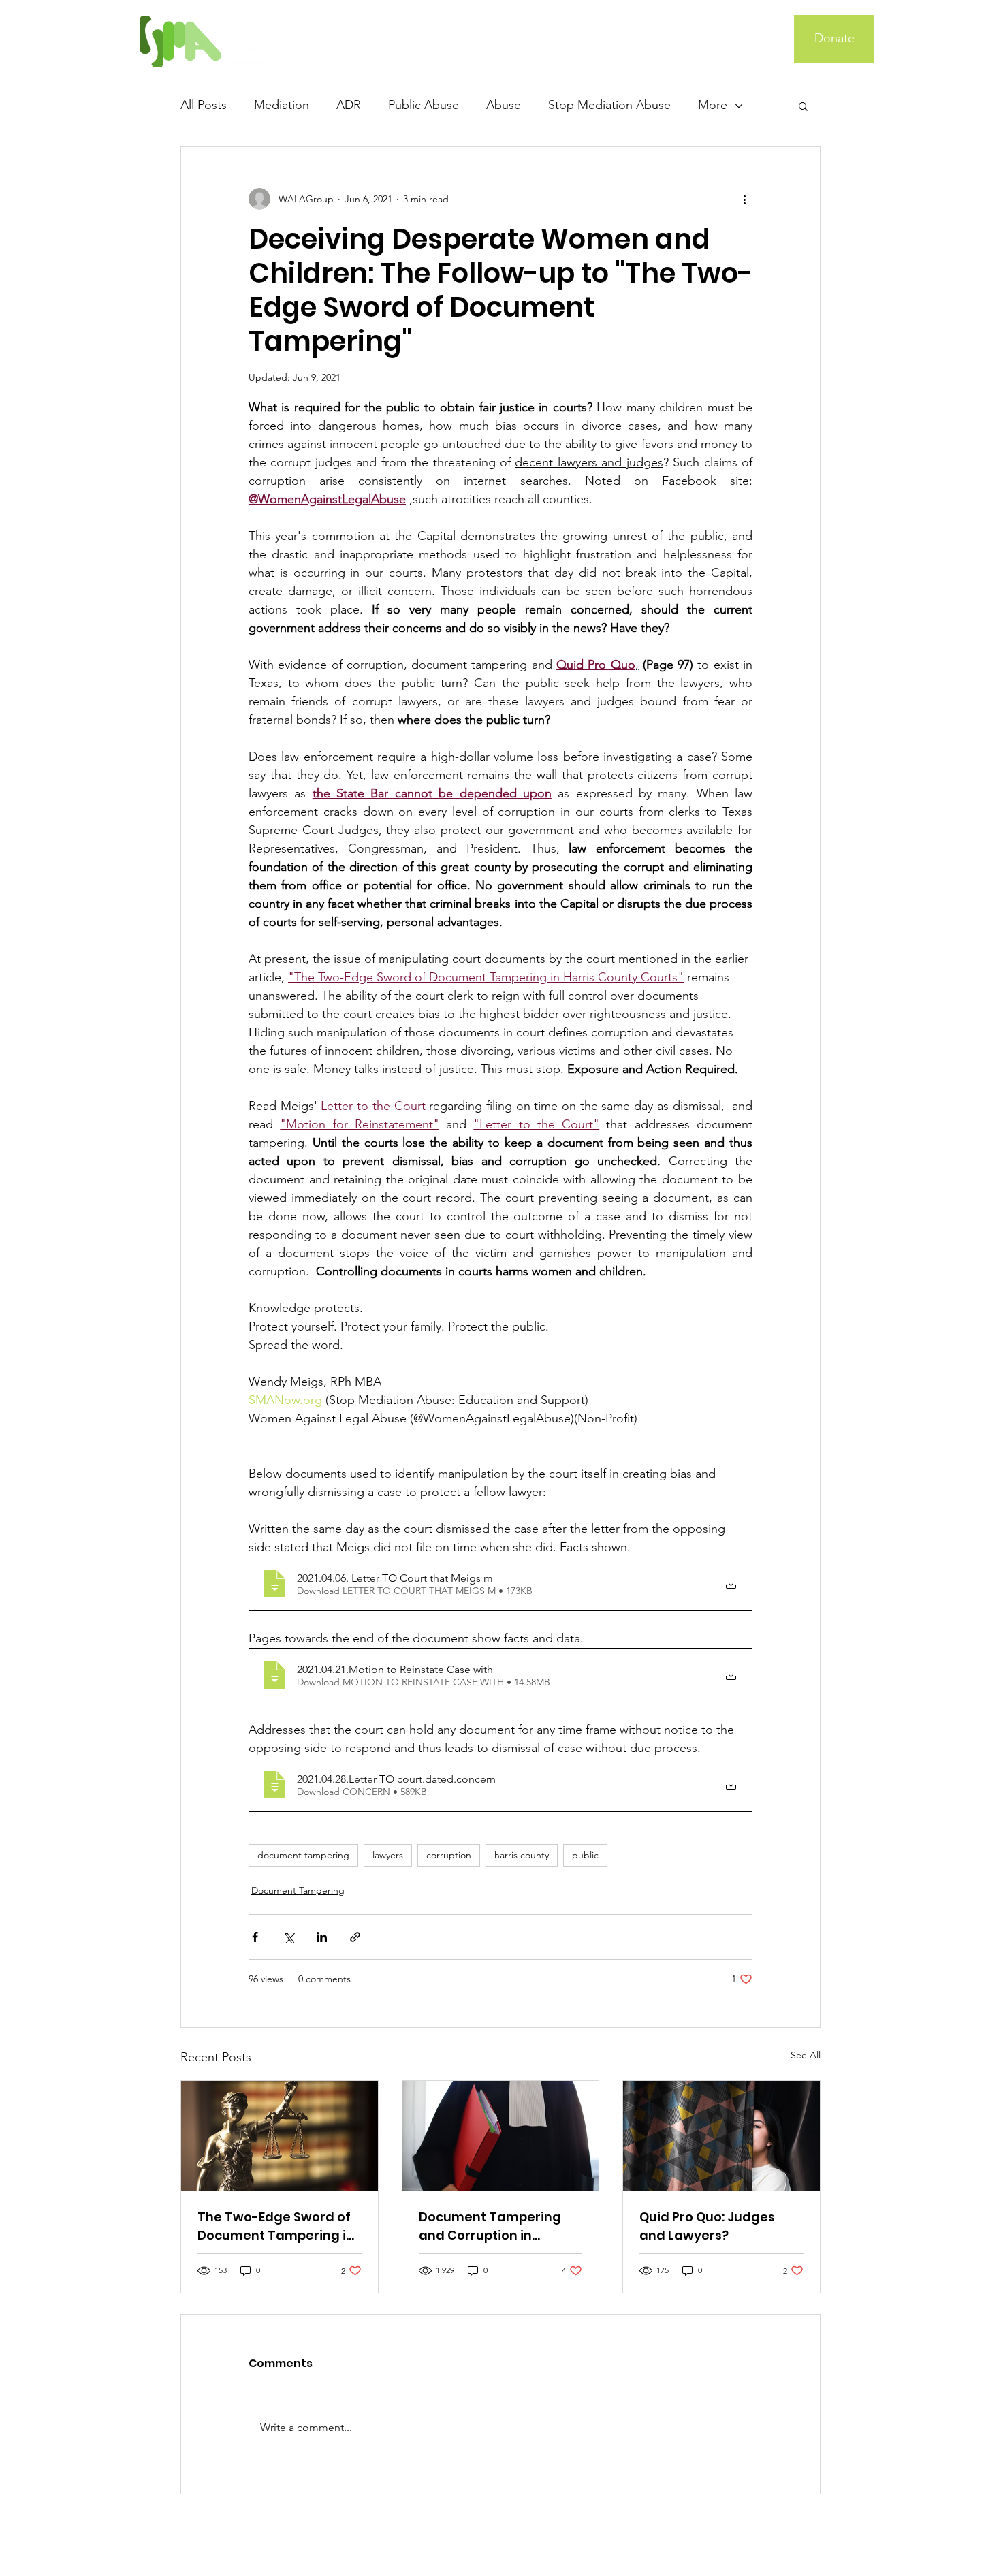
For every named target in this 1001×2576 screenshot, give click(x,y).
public (585, 1855)
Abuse (504, 105)
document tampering (303, 1855)
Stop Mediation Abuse (609, 105)
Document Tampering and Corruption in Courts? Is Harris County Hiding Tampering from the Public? (496, 2226)
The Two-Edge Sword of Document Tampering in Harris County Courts (276, 2226)
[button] (803, 106)
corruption (449, 1855)
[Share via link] (355, 1937)
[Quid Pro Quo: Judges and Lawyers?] (721, 2136)
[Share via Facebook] (255, 1937)
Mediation (282, 105)
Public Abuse (424, 105)
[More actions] (744, 199)
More (713, 105)
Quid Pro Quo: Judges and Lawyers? (707, 2226)
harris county (522, 1855)
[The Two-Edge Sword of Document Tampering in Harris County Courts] (280, 2136)
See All (806, 2055)
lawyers (388, 1855)
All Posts (204, 105)
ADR (349, 105)
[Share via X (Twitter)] (288, 1937)
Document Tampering (298, 1890)
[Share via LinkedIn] (322, 1937)
